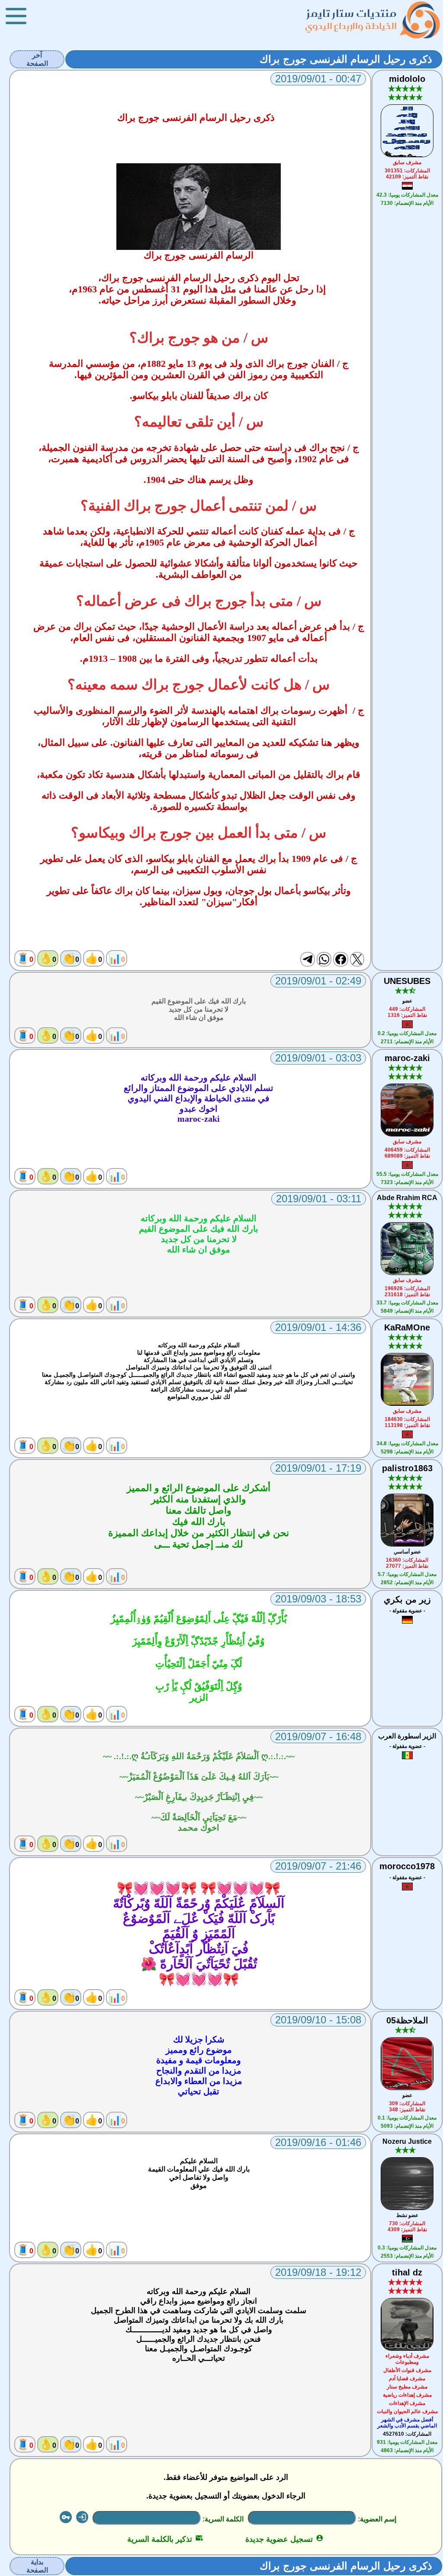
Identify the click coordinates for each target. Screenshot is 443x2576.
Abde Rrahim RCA (407, 1198)
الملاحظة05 (407, 2020)
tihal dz (407, 2272)
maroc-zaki (407, 1058)
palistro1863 (407, 1468)
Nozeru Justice (407, 2141)
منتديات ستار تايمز (352, 13)
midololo (407, 79)
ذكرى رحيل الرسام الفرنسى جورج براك (346, 59)
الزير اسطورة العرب (407, 1736)
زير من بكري (407, 1599)
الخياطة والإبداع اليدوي (351, 26)
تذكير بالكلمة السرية (165, 2539)
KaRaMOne (407, 1327)
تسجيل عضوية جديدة (284, 2539)
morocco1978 (407, 1866)
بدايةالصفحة (37, 2566)
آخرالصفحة (37, 59)
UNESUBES (407, 981)
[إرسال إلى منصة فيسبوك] (340, 959)
